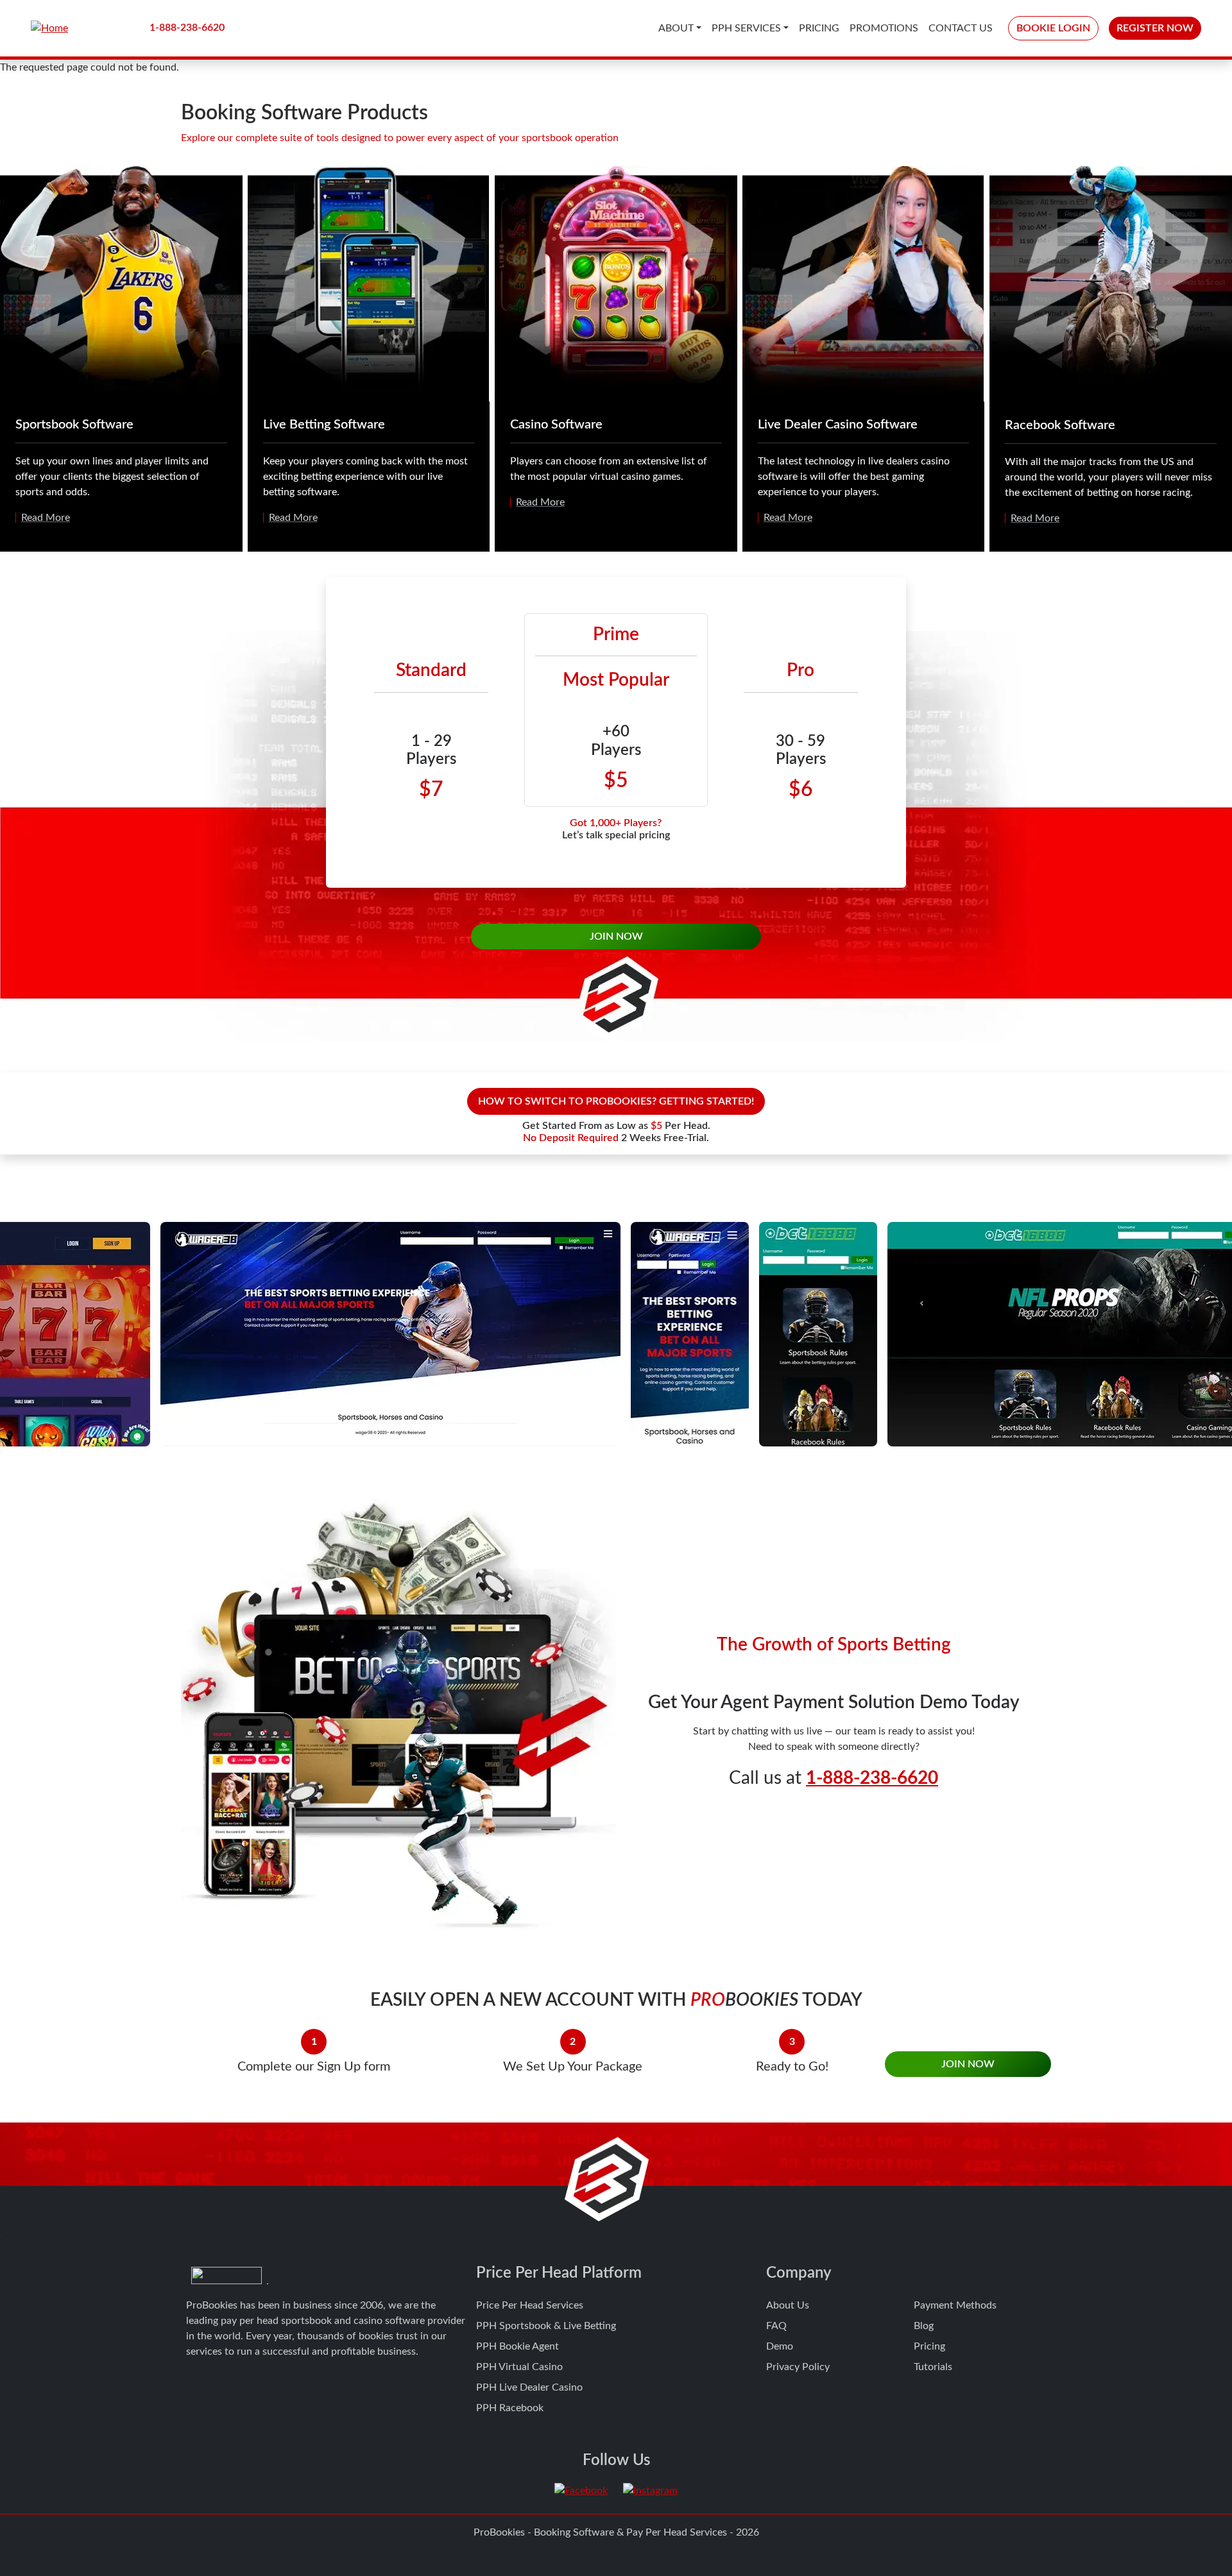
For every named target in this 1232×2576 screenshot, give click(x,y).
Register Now (1155, 28)
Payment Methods (955, 2305)
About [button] (676, 28)
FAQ (776, 2326)
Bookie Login (1053, 28)
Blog (924, 2326)
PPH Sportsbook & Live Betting (546, 2326)
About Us (788, 2305)
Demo (780, 2346)
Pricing (819, 28)
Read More (46, 518)
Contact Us (961, 28)
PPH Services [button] (746, 28)
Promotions (884, 28)
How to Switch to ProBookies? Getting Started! (616, 1101)
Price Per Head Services (530, 2305)
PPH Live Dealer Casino (529, 2387)
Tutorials (933, 2367)
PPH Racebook (510, 2408)
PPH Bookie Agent (518, 2346)
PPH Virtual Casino (519, 2367)
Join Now (616, 936)
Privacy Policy (798, 2367)
